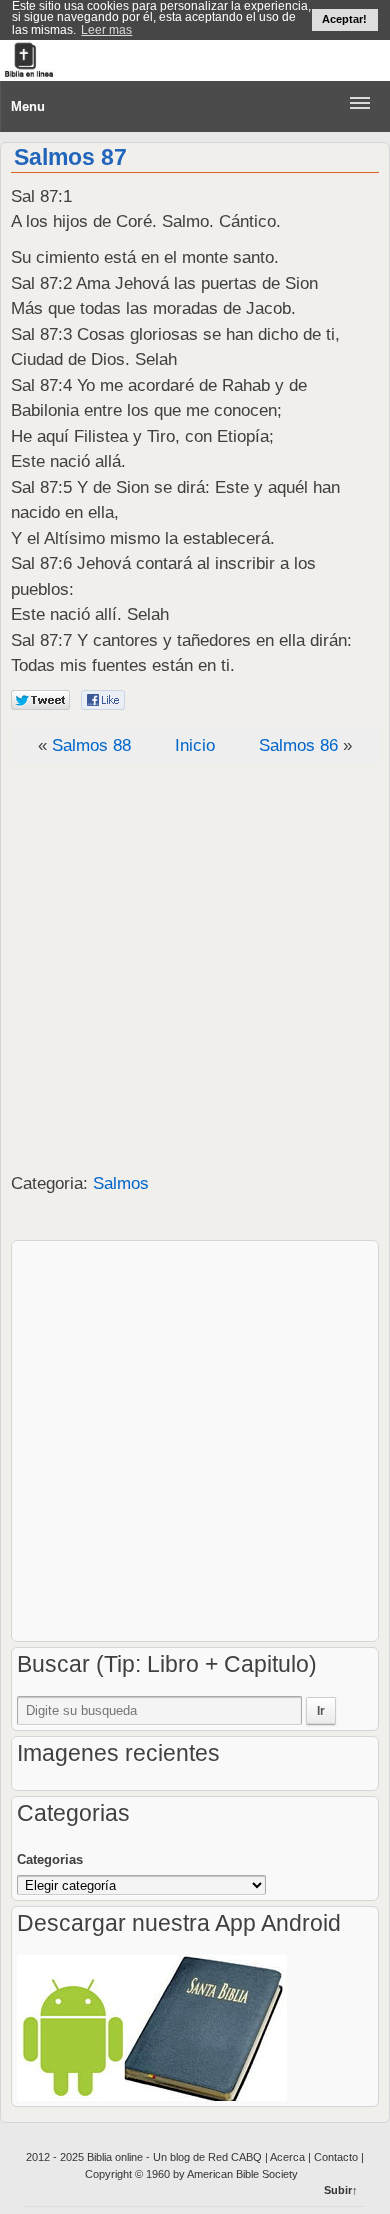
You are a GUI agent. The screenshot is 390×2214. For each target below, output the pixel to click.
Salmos (121, 1183)
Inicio (195, 745)
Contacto (336, 2157)
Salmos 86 (298, 745)
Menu (28, 106)
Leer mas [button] (106, 30)
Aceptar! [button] (344, 19)
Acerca (289, 2157)
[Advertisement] (195, 969)
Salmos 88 (91, 745)
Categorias (50, 1859)
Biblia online (116, 2157)
